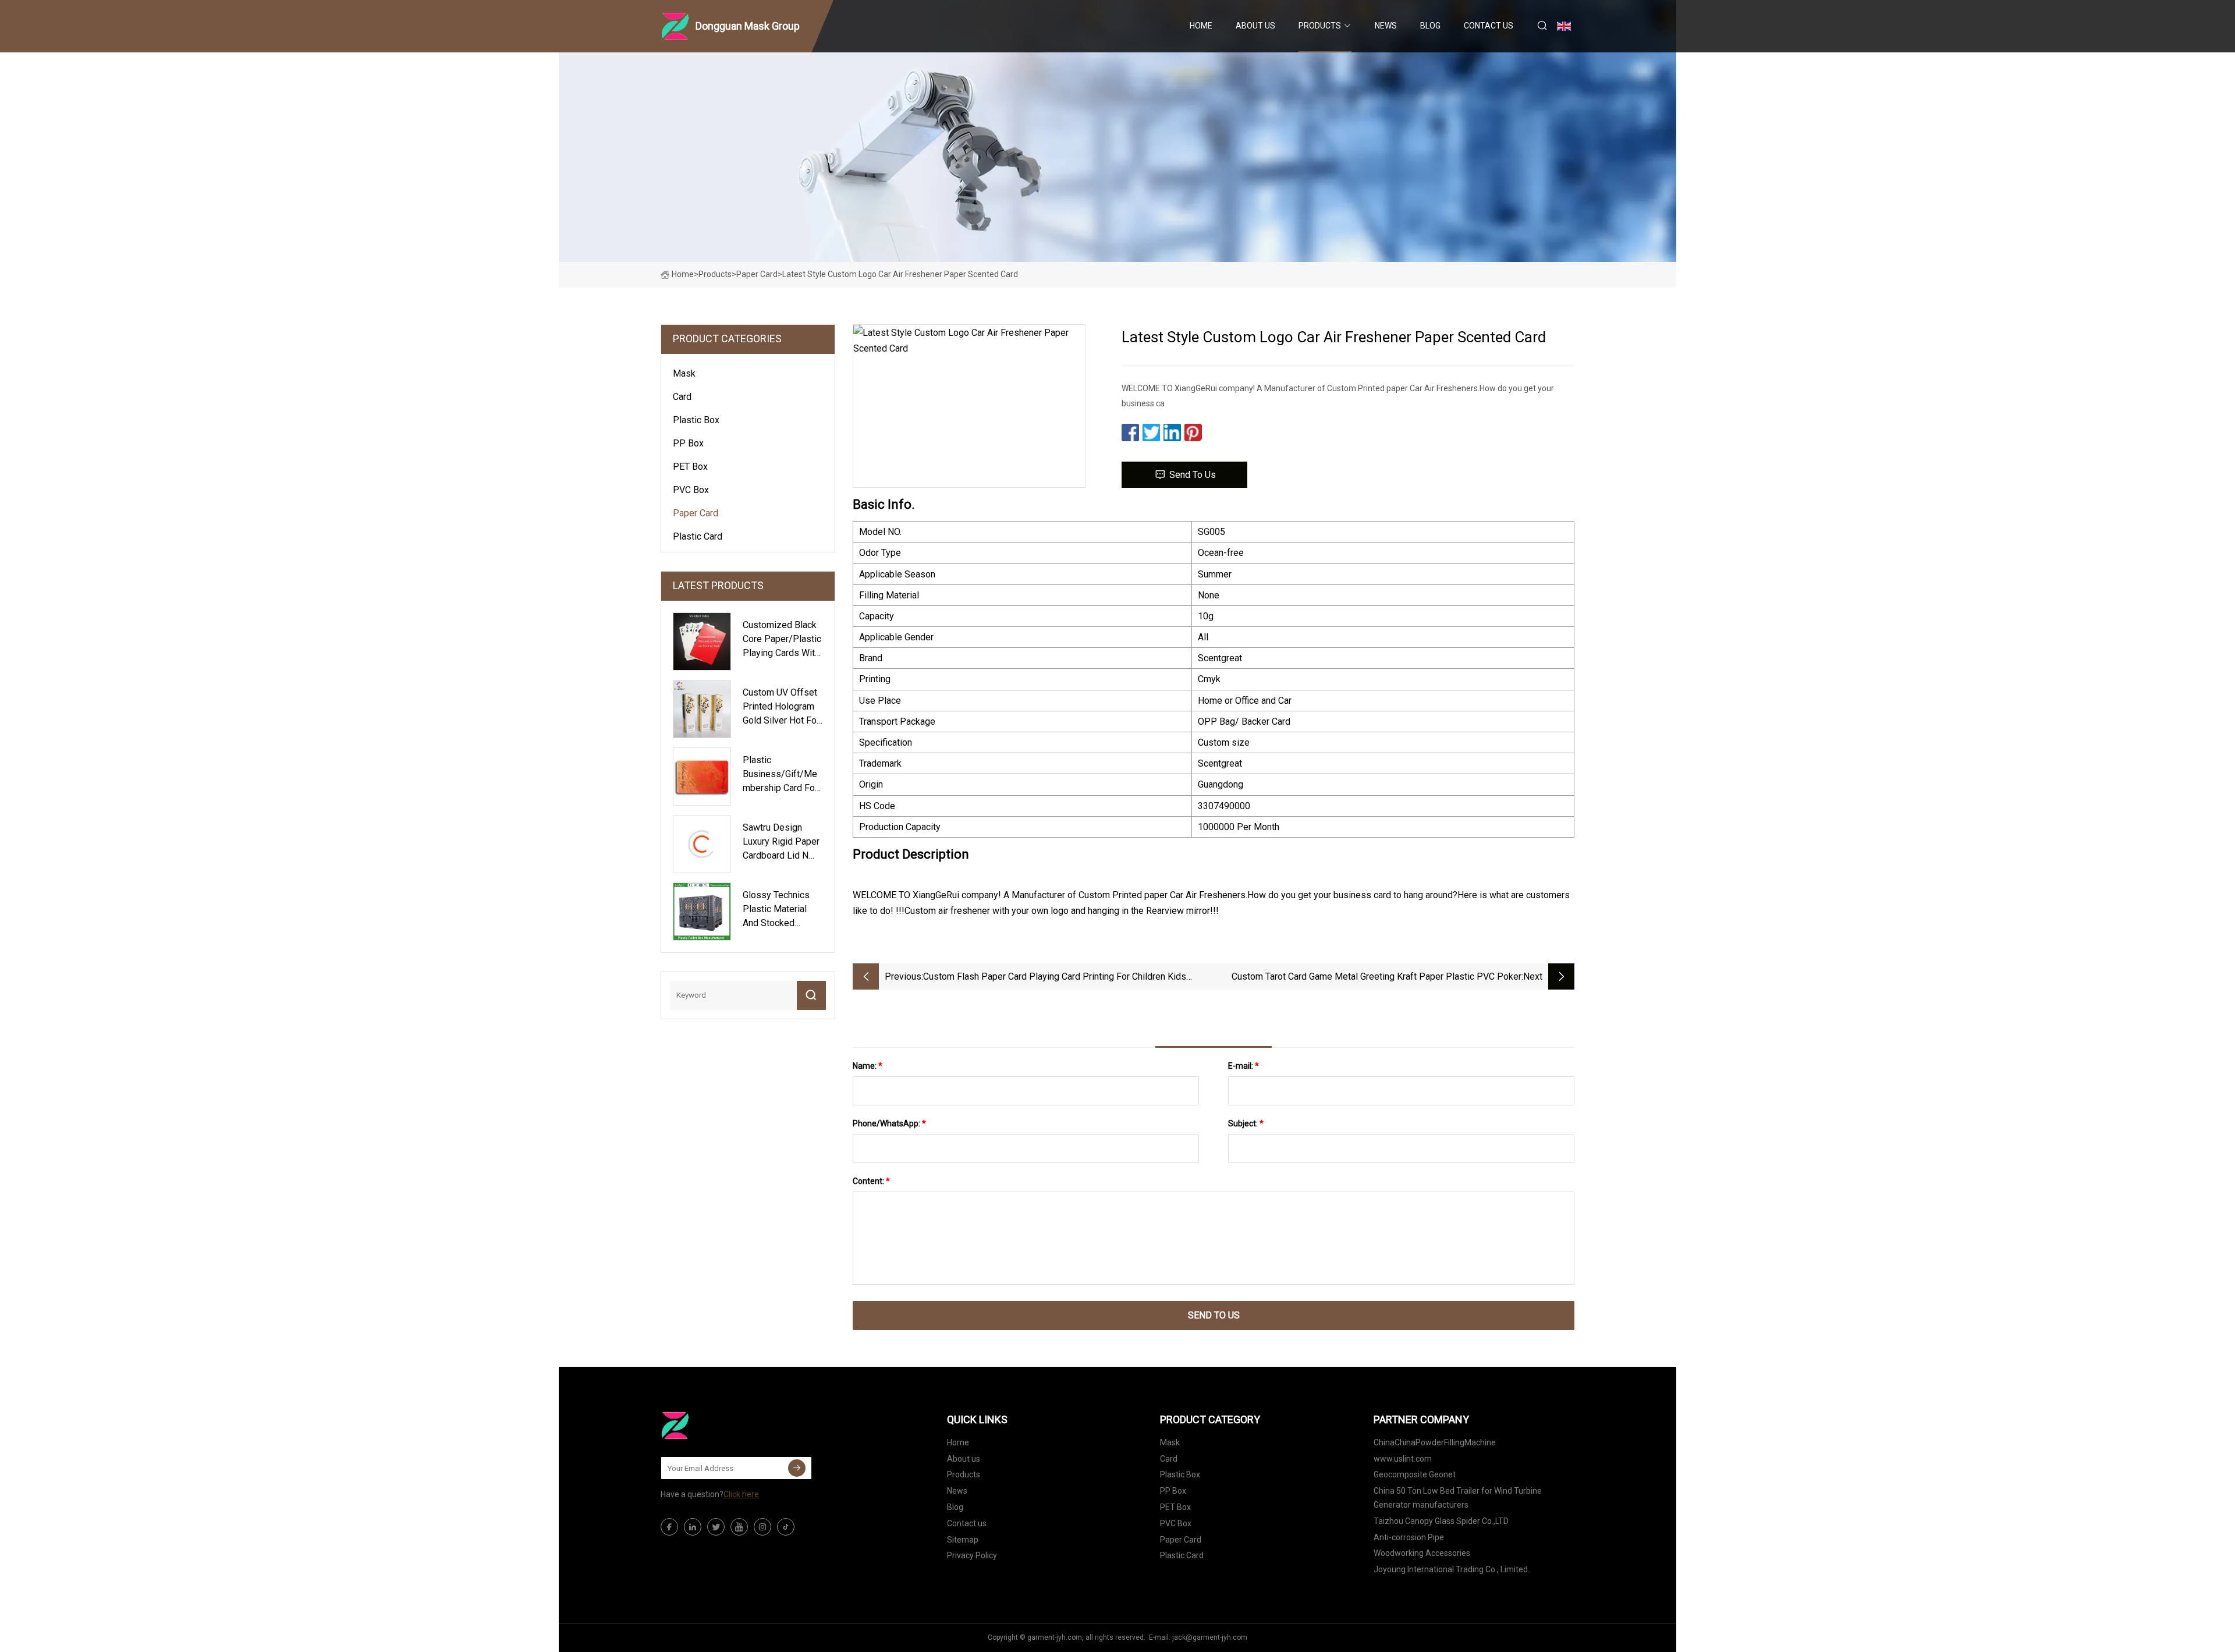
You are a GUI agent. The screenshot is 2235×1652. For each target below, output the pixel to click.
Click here (741, 1494)
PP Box (688, 443)
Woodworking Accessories (1422, 1553)
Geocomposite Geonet (1415, 1474)
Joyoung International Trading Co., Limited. (1452, 1569)
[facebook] (669, 1527)
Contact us (1489, 26)
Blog (1430, 26)
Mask (684, 373)
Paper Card (757, 274)
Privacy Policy (972, 1555)
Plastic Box (696, 420)
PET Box (690, 467)
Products (1320, 26)
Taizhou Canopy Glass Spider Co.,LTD (1441, 1521)
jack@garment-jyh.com (1210, 1637)
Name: (868, 1066)
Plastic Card (698, 536)
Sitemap (963, 1540)
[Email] (797, 1468)
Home (1201, 26)
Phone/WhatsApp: (889, 1123)
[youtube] (739, 1527)
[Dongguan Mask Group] (719, 1426)
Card (682, 397)
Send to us (1193, 475)
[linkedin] (693, 1527)
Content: (871, 1181)
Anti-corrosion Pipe (1409, 1537)
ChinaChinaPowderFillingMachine (1435, 1442)
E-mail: (1244, 1066)
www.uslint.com (1403, 1459)
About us (1255, 26)
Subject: (1246, 1123)
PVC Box (691, 490)
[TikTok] (786, 1527)
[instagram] (762, 1527)
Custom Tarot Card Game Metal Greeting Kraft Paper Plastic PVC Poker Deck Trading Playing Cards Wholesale (1377, 978)
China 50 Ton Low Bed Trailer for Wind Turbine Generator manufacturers (1458, 1498)
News (1386, 26)
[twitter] (716, 1527)
